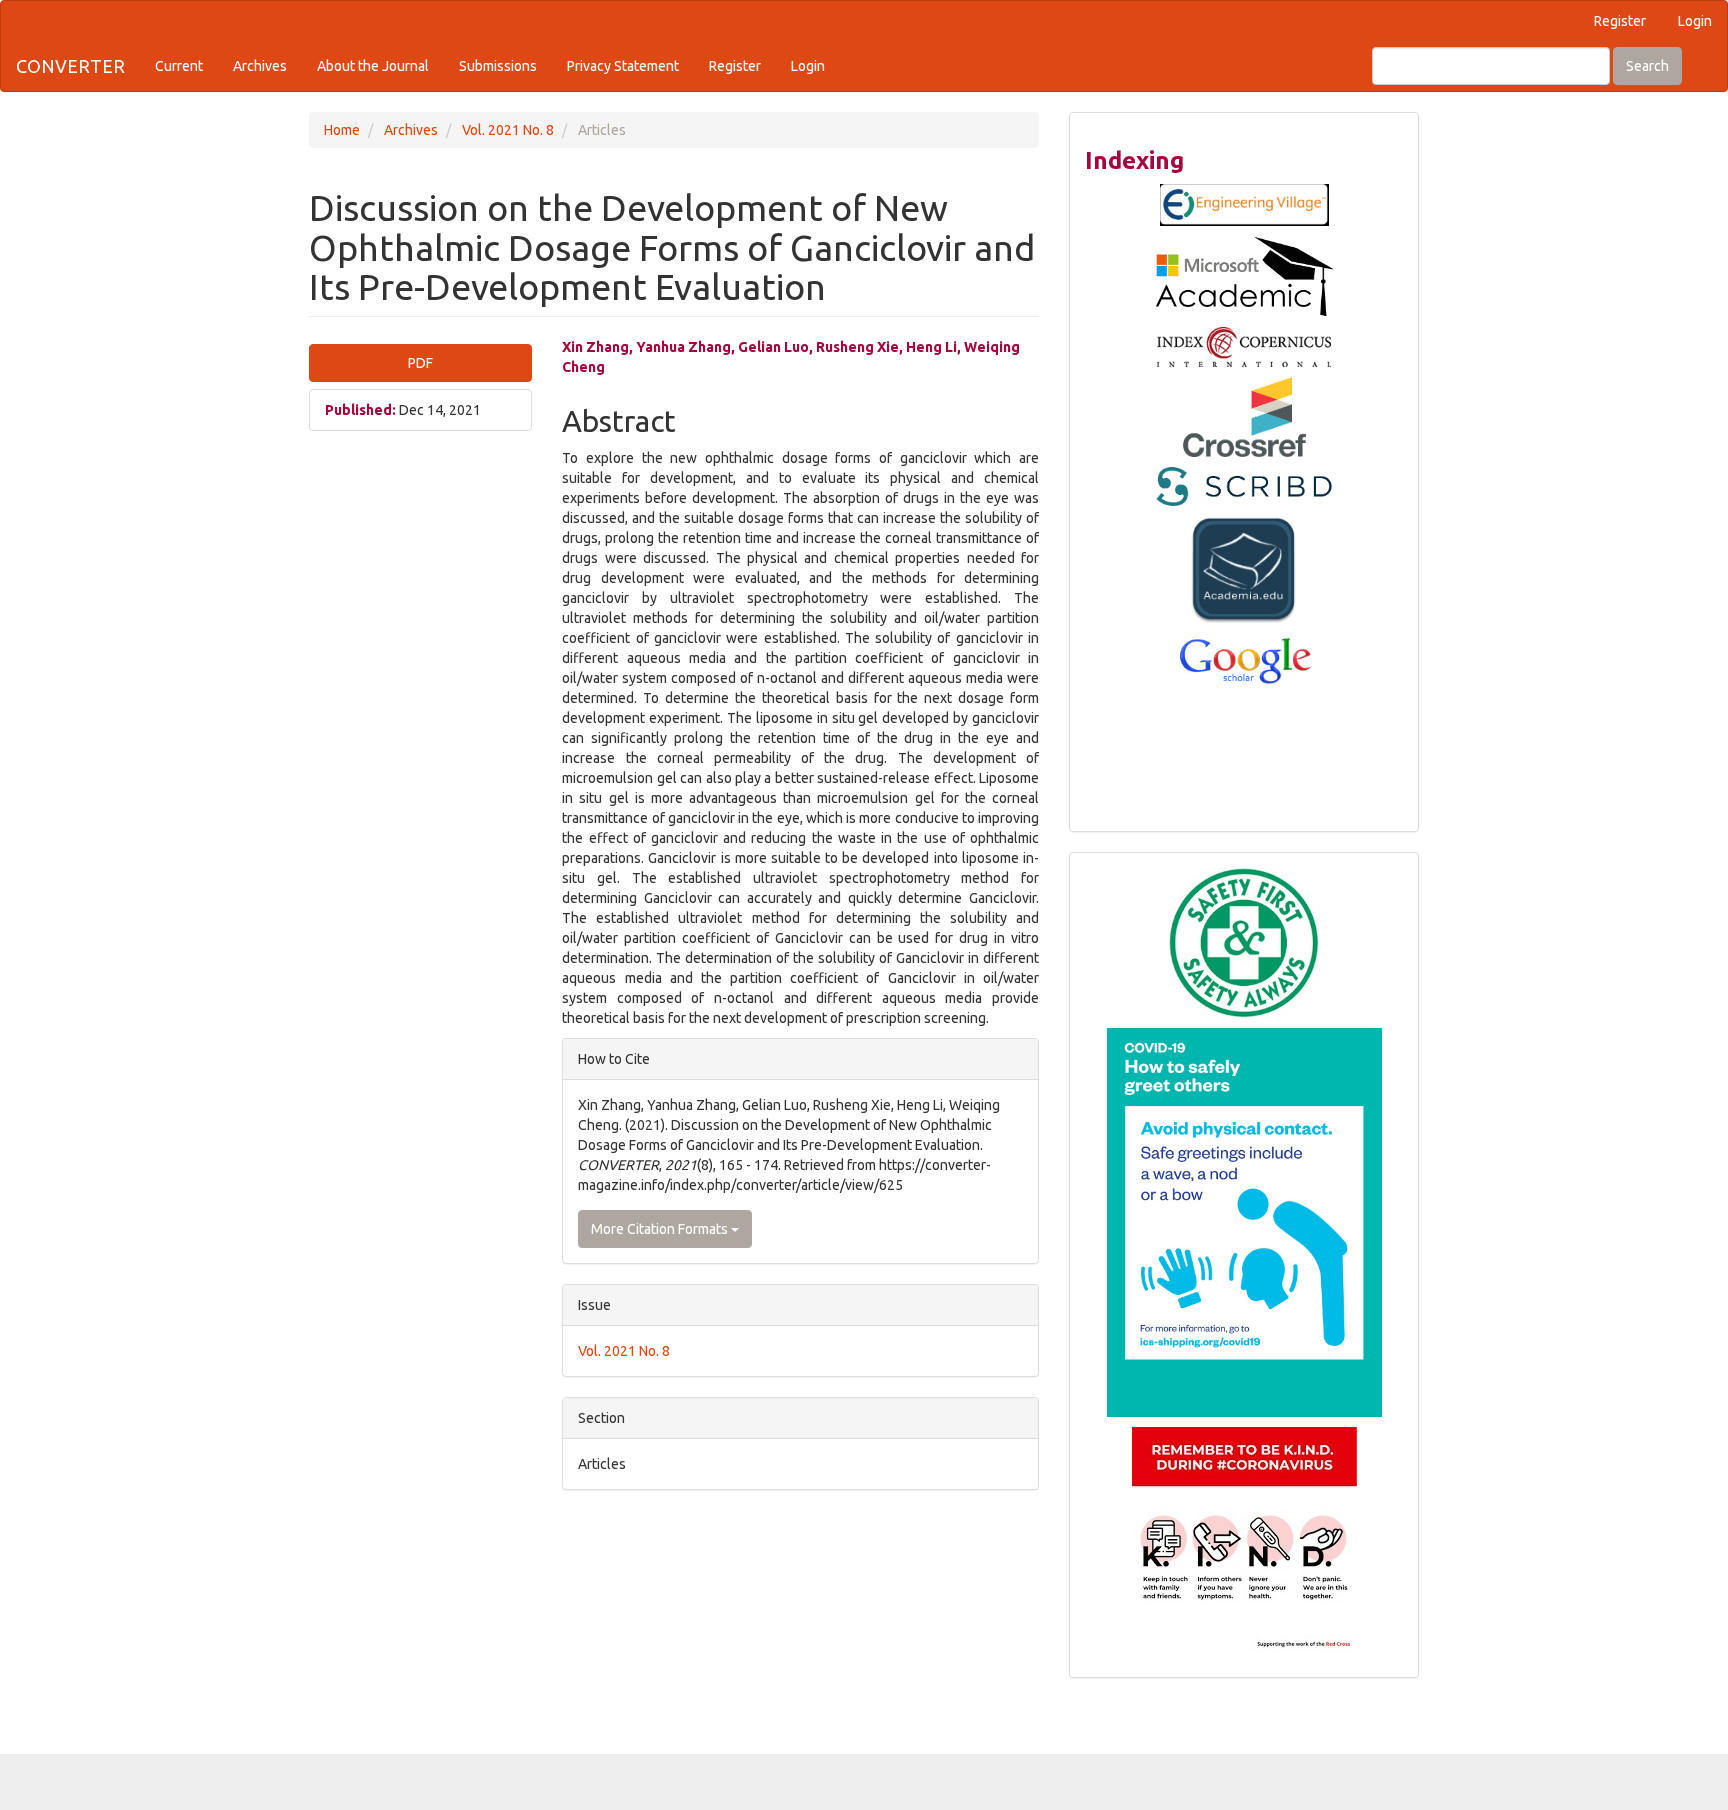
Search (1647, 66)
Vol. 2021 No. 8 (508, 130)
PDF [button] (420, 363)
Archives (260, 66)
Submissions (498, 66)
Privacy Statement (623, 66)
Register (1620, 21)
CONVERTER (70, 66)
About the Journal (373, 66)
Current (179, 66)
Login (1695, 21)
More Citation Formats (661, 1229)
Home (342, 130)
